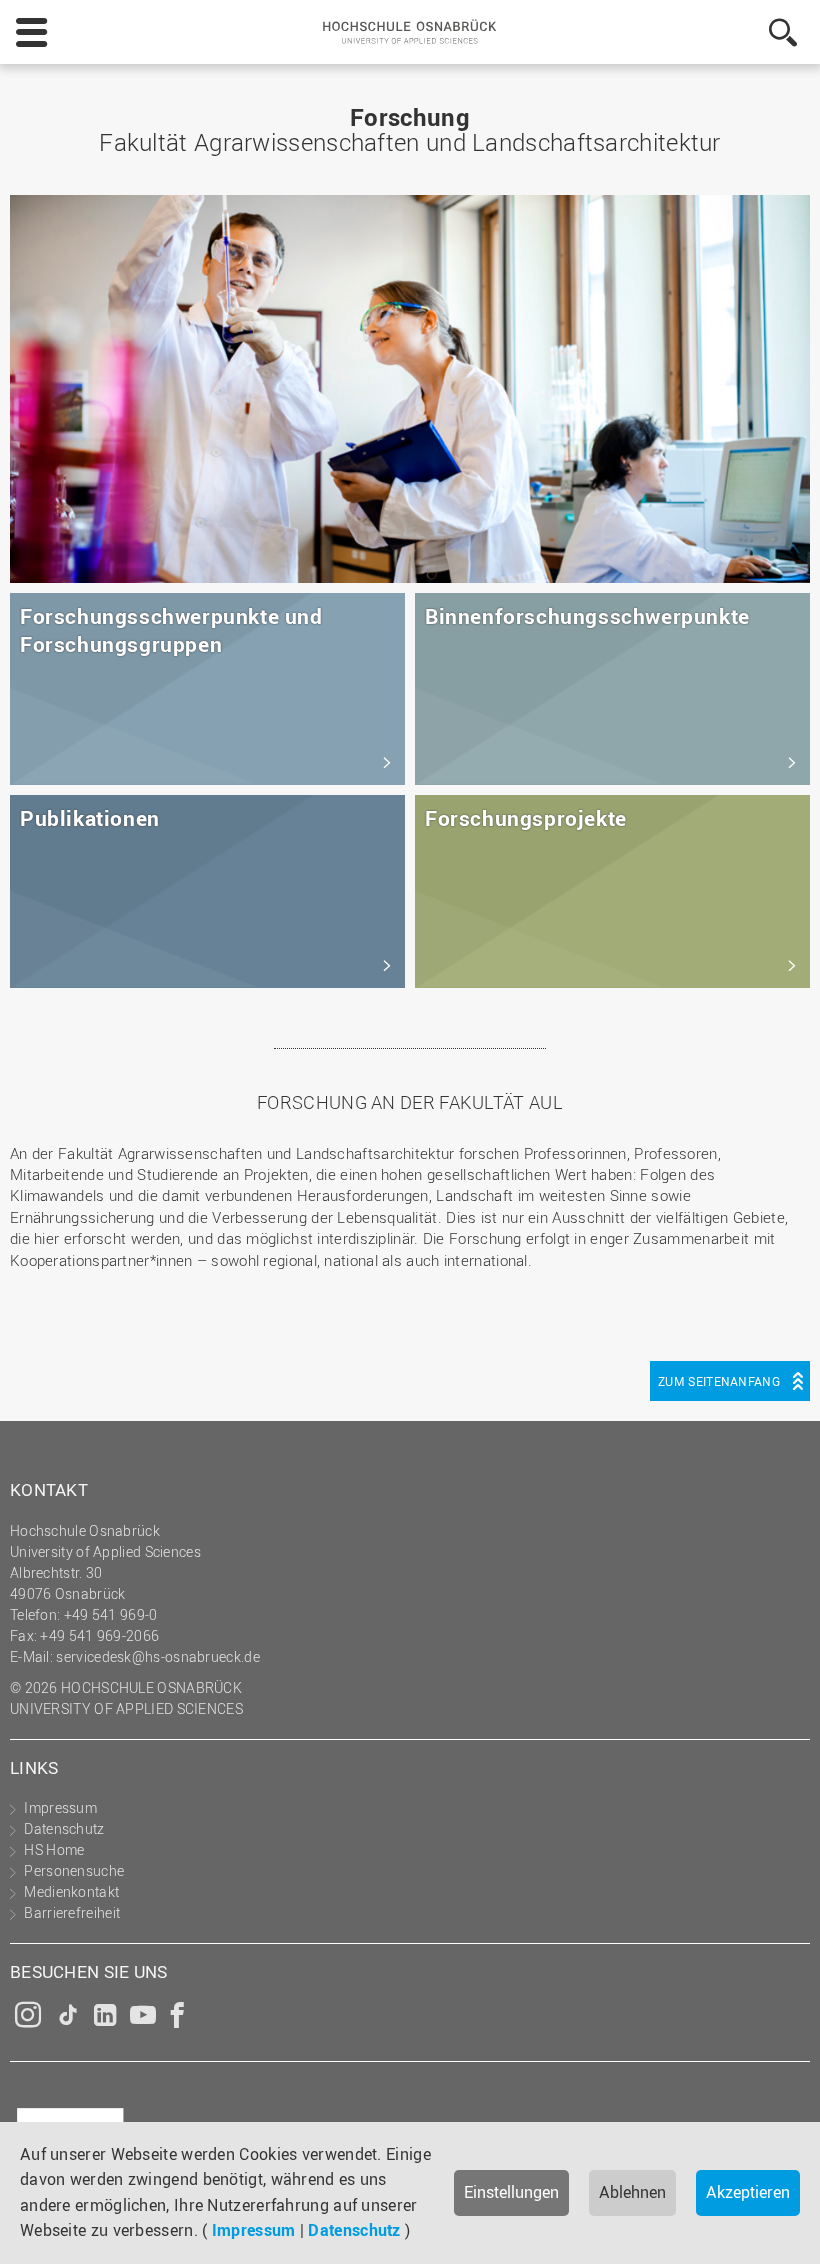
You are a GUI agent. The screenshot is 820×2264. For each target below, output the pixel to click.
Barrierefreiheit (72, 1912)
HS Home (54, 1849)
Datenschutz (354, 2230)
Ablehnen (632, 2192)
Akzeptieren (748, 2192)
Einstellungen (511, 2192)
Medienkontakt (71, 1891)
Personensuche (74, 1870)
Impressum (254, 2230)
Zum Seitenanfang (719, 1381)
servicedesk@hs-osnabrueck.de (157, 1656)
